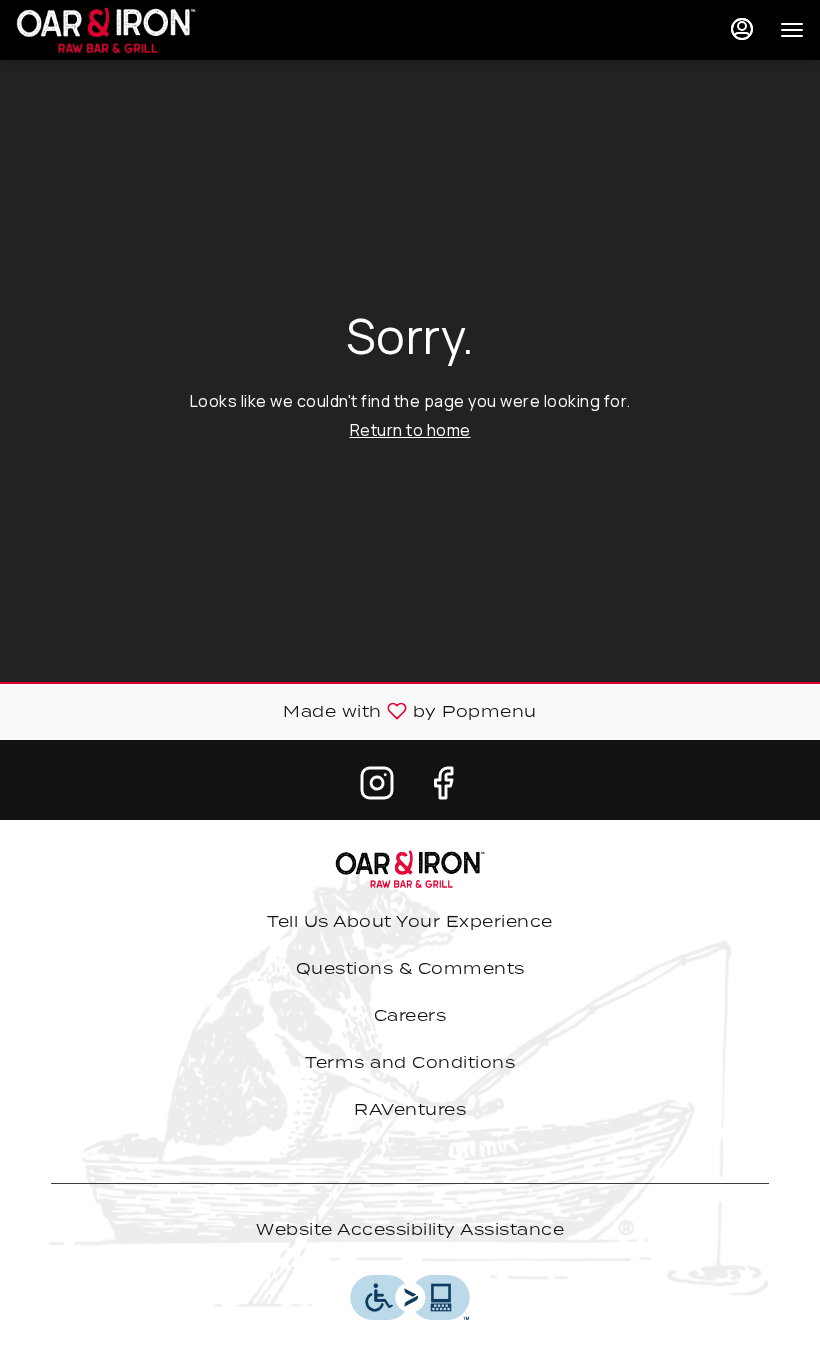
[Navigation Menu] (792, 30)
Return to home (410, 430)
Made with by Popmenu (276, 712)
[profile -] (742, 29)
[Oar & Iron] (410, 867)
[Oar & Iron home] (106, 30)
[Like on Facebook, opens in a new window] (443, 787)
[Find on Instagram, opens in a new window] (377, 787)
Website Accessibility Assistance (410, 1229)
